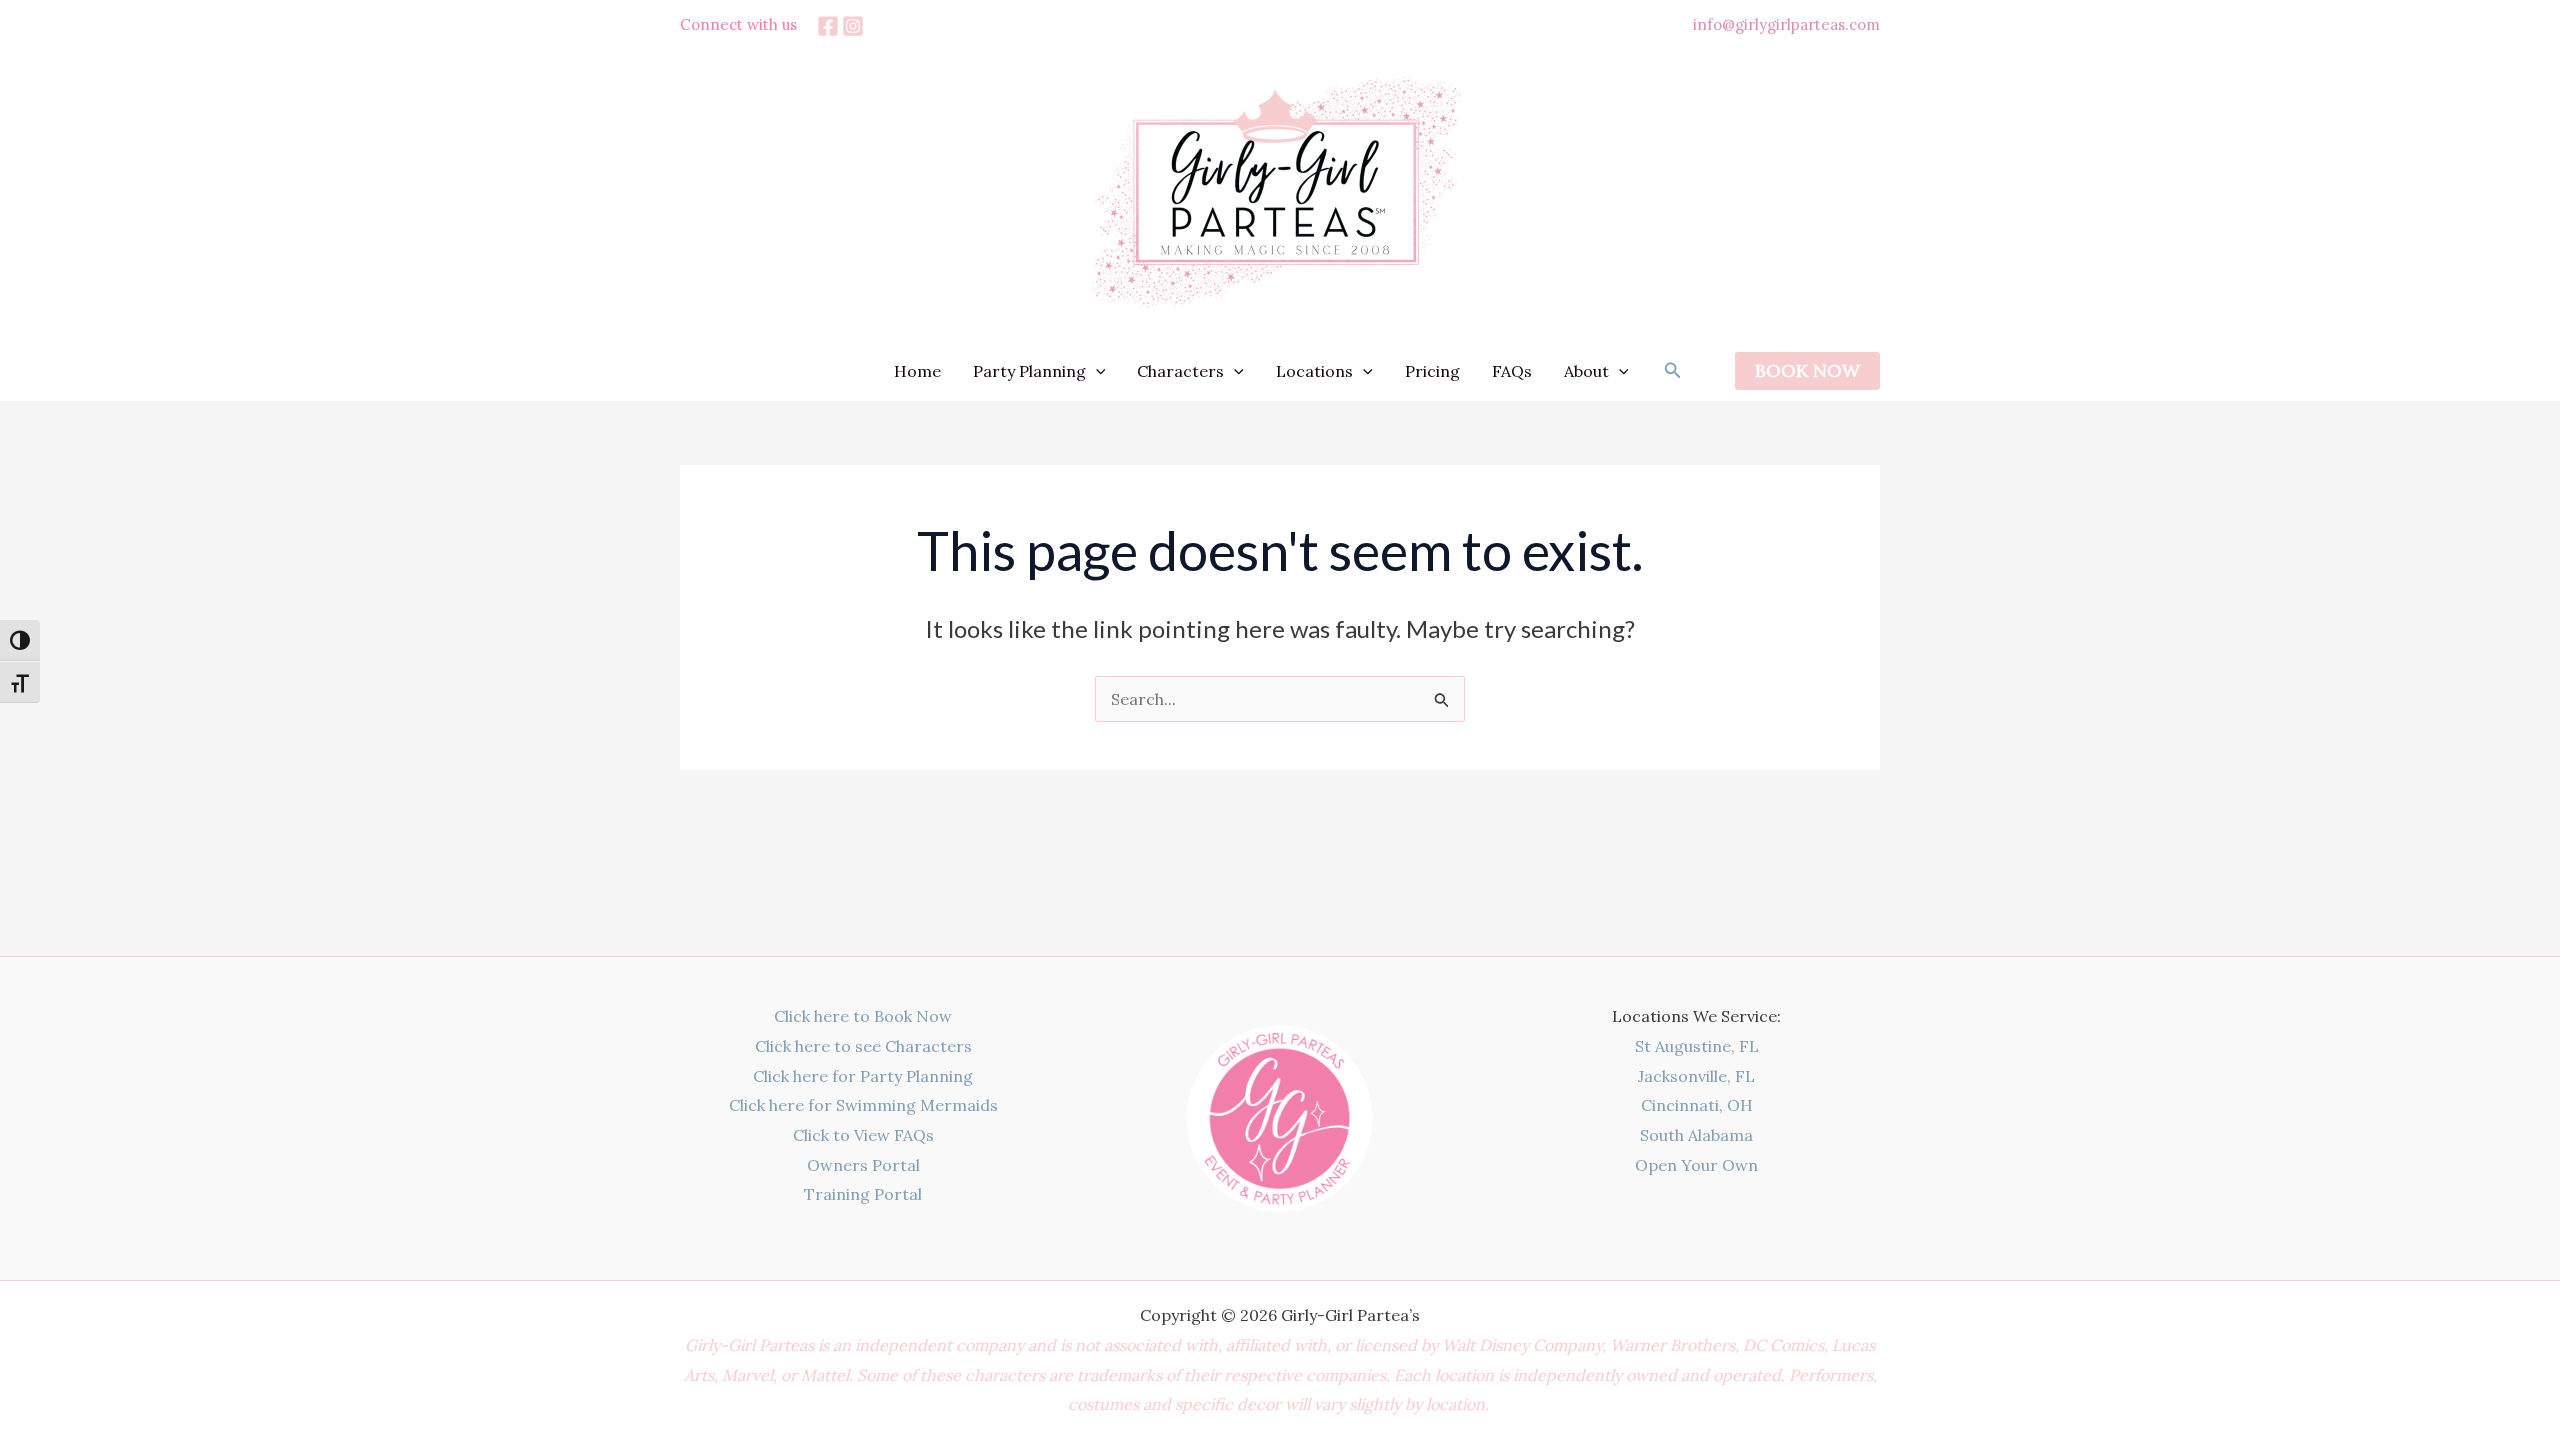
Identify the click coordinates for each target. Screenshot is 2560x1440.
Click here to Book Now (863, 1016)
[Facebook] (828, 26)
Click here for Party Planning (863, 1076)
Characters (1180, 371)
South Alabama (1696, 1135)
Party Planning (1029, 371)
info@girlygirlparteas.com (1786, 24)
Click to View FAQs (863, 1135)
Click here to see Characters (863, 1046)
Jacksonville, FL (1696, 1076)
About (1586, 371)
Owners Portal (863, 1165)
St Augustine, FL (1697, 1046)
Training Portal (863, 1194)
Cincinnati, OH (1697, 1105)
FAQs (1512, 371)
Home (917, 371)
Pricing (1432, 371)
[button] (1096, 371)
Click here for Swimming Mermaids (863, 1105)
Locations (1314, 371)
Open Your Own (1696, 1165)
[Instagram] (853, 26)
